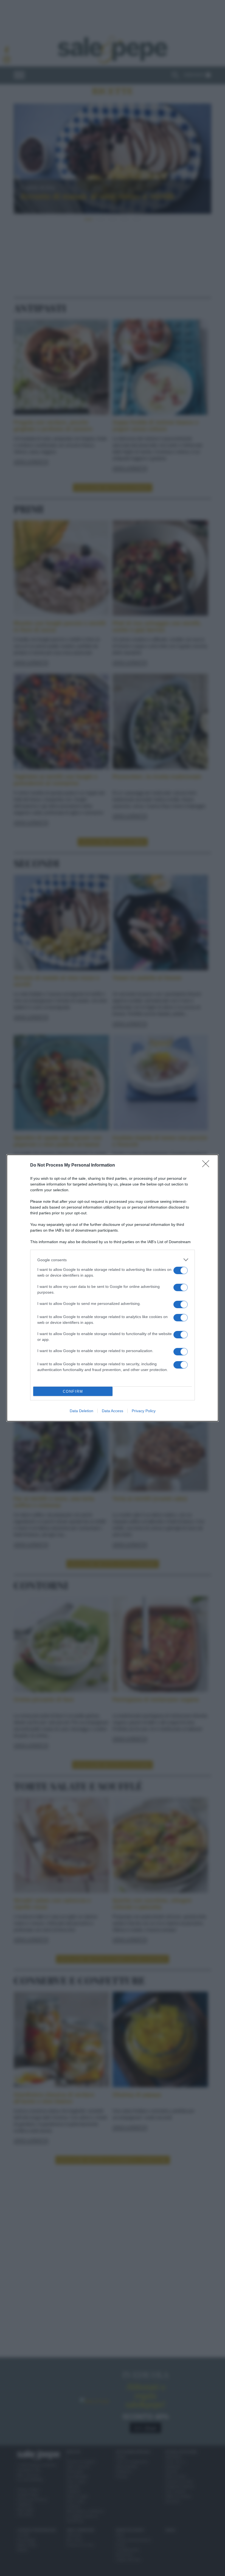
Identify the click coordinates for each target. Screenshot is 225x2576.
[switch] (181, 1270)
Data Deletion (81, 1411)
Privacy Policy (144, 1411)
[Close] (207, 1165)
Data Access (113, 1411)
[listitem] (113, 1260)
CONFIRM (73, 1391)
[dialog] (113, 1288)
